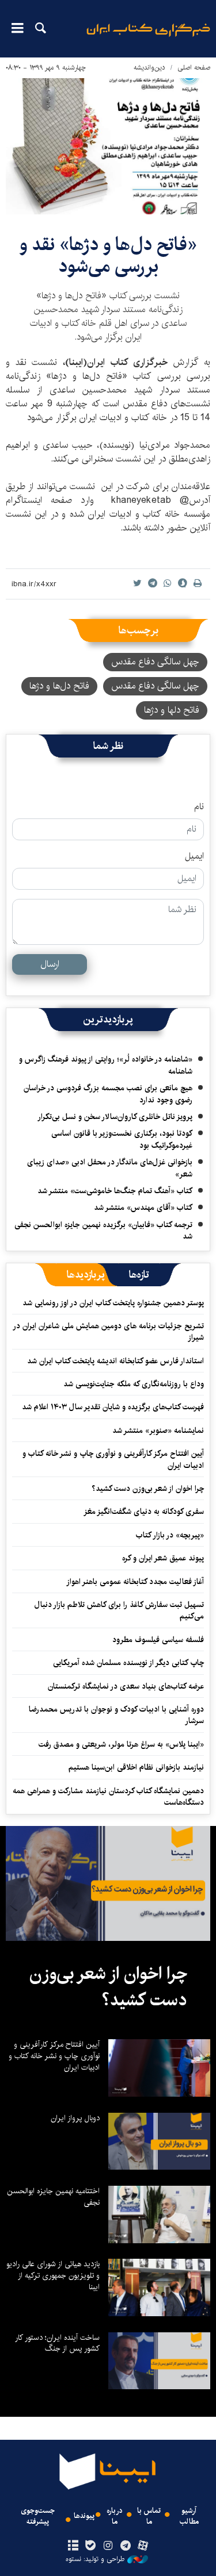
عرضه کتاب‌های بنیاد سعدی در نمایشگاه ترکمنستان (126, 1686)
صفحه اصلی (194, 68)
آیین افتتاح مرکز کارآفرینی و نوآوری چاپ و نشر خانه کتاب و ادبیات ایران (113, 1459)
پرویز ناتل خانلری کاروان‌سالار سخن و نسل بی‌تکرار (115, 1117)
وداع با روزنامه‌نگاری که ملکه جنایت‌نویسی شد (134, 1384)
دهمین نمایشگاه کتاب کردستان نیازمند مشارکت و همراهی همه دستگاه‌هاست (108, 1797)
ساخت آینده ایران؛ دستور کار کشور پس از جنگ (57, 2343)
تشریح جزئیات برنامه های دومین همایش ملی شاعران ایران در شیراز (109, 1332)
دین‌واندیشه (149, 68)
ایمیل (194, 856)
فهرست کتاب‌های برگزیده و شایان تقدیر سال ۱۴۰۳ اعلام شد (113, 1407)
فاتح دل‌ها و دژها (59, 686)
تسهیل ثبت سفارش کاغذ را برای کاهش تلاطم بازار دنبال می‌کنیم (119, 1610)
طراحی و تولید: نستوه (95, 2559)
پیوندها (84, 2516)
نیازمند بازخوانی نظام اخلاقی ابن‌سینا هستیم (136, 1767)
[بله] (91, 2546)
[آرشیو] (73, 2546)
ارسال (50, 964)
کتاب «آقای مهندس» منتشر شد (143, 1208)
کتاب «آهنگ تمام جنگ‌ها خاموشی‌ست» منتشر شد (115, 1191)
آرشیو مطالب (189, 2516)
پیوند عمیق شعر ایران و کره (163, 1558)
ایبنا (148, 38)
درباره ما (115, 2516)
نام (199, 807)
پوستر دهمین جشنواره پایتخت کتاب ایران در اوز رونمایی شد (113, 1303)
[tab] (139, 1275)
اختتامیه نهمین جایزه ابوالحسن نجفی (53, 2197)
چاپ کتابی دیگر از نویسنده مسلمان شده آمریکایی (128, 1663)
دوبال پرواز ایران (75, 2118)
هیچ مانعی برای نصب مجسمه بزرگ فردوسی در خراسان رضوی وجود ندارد (108, 1094)
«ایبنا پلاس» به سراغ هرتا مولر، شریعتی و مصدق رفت (121, 1744)
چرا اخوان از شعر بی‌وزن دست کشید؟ (148, 1489)
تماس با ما (149, 2516)
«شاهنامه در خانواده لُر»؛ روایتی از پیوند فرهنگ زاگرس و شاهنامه (106, 1065)
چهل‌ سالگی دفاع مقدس (155, 686)
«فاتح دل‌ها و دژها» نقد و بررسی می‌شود (108, 255)
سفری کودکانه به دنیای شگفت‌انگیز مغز (144, 1512)
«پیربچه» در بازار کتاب (170, 1535)
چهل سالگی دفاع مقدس (155, 662)
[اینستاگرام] (108, 2546)
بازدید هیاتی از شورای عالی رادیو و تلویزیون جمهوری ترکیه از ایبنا (53, 2275)
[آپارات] (143, 2546)
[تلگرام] (125, 2546)
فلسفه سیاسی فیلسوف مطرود (158, 1640)
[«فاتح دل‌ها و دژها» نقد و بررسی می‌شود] (108, 146)
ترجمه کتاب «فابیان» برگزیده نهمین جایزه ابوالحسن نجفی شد (103, 1231)
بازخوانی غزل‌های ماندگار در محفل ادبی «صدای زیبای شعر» (110, 1168)
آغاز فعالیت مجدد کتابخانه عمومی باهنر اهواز (135, 1582)
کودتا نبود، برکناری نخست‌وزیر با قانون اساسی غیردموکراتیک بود (122, 1139)
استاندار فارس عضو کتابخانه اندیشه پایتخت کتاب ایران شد (115, 1361)
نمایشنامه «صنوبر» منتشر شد (158, 1431)
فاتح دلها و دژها (172, 710)
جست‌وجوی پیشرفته (38, 2516)
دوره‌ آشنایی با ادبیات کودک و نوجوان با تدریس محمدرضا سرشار (116, 1715)
